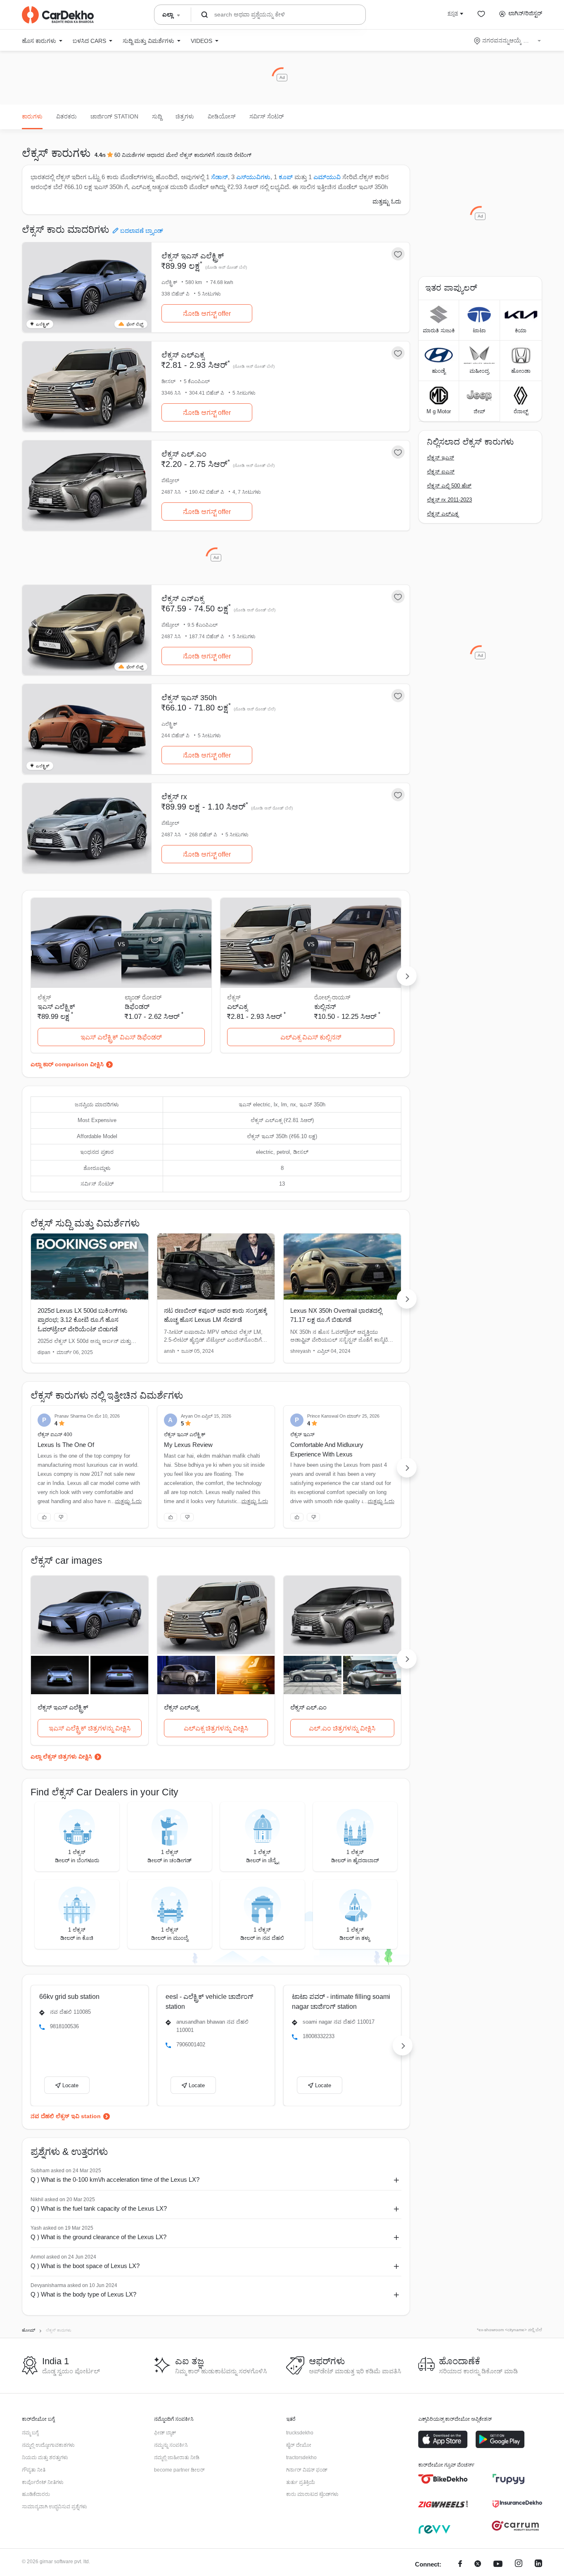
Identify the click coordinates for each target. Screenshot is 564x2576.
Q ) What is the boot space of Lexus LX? (85, 2266)
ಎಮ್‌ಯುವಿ (327, 177)
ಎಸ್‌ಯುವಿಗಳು (253, 177)
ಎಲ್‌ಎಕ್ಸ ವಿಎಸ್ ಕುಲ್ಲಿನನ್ (311, 1037)
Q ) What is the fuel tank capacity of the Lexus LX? (99, 2208)
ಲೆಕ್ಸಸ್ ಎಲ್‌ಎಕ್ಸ (443, 514)
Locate (70, 2085)
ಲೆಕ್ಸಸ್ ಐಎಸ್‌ (441, 472)
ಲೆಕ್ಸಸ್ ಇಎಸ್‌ (441, 458)
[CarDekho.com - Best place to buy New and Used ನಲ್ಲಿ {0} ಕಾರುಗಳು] (58, 15)
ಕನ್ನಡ (453, 13)
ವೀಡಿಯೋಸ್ (222, 116)
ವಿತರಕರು (66, 116)
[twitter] (478, 2565)
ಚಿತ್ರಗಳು (185, 116)
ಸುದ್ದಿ (157, 116)
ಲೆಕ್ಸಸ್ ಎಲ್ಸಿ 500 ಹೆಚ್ (449, 486)
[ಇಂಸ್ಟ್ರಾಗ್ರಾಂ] (519, 2565)
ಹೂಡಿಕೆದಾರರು (36, 2494)
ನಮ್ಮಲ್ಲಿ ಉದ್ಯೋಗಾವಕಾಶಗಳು (48, 2445)
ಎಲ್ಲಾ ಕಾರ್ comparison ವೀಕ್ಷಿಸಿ (67, 1064)
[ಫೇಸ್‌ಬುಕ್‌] (460, 2565)
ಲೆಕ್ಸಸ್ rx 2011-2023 (449, 500)
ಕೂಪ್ (286, 177)
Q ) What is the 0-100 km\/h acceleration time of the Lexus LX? (115, 2179)
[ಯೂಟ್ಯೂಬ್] (498, 2565)
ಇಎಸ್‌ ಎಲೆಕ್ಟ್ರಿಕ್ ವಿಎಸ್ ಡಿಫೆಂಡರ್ (121, 1037)
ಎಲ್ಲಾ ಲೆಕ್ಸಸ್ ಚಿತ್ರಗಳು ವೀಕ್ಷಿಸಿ (61, 1757)
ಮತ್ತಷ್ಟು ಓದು (387, 201)
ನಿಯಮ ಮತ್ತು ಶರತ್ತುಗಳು (45, 2458)
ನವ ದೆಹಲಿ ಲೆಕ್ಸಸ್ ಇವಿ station (66, 2116)
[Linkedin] (538, 2565)
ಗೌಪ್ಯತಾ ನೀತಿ (34, 2470)
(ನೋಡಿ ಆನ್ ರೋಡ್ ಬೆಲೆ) (226, 267)
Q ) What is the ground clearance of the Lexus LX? (98, 2237)
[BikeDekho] (443, 2479)
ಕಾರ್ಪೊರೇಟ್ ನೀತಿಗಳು (43, 2482)
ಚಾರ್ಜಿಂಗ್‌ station (114, 116)
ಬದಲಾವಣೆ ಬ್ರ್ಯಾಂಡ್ (142, 231)
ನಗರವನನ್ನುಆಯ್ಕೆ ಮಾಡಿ (508, 40)
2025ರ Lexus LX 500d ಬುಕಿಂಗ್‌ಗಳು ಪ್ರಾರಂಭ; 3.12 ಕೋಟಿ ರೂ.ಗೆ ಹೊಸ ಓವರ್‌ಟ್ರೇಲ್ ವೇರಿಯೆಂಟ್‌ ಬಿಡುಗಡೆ (83, 1320)
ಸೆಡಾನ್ (219, 177)
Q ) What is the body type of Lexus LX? (83, 2294)
